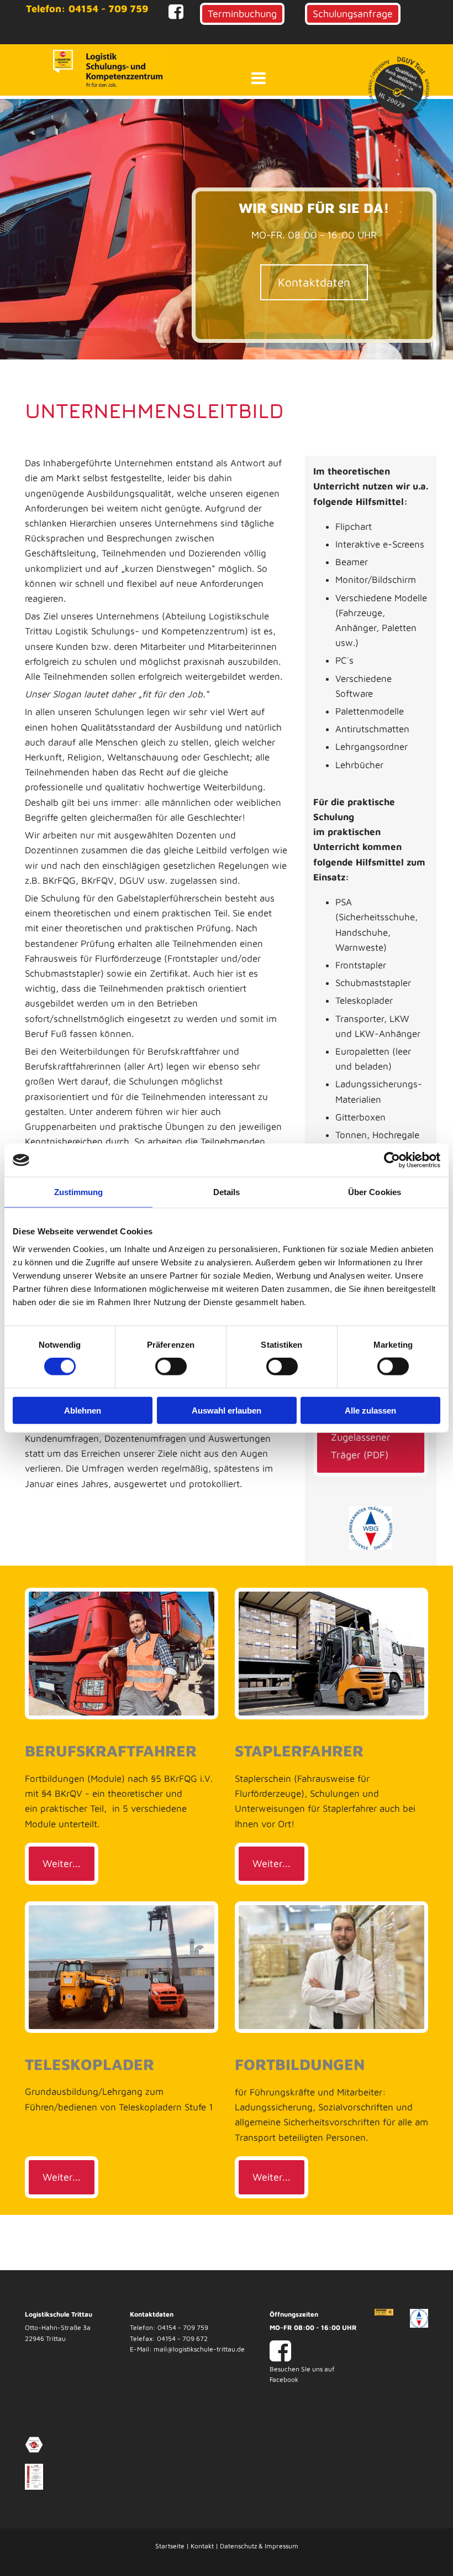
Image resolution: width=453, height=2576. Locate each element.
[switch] (171, 1367)
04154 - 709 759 (183, 2327)
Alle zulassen (370, 1410)
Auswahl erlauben (227, 1410)
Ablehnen (83, 1410)
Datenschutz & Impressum (259, 2546)
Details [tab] (227, 1192)
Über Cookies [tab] (375, 1192)
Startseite (170, 2546)
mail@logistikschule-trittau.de (199, 2349)
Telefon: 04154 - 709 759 (87, 9)
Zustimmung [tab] (79, 1192)
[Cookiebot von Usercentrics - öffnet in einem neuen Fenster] (392, 1160)
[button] (242, 14)
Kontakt (202, 2546)
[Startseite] (63, 61)
